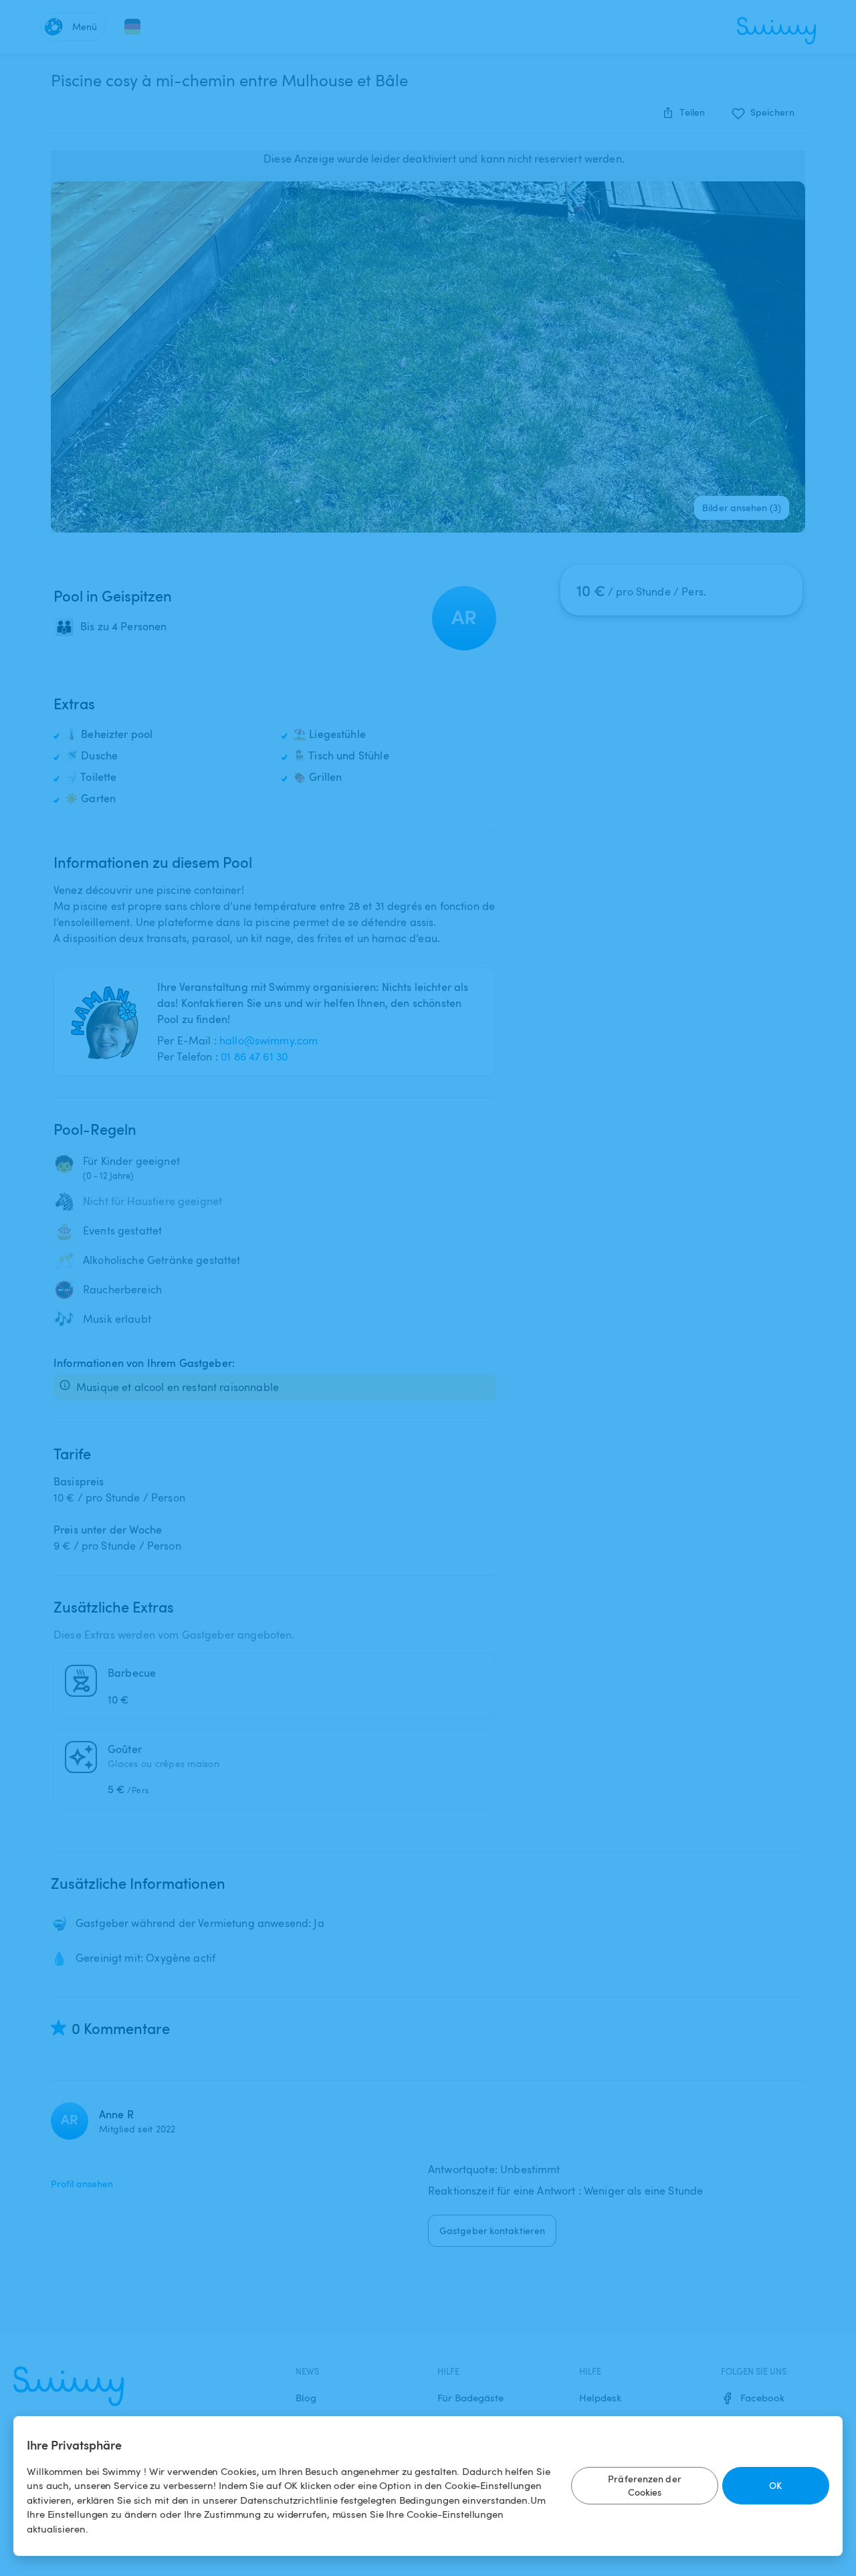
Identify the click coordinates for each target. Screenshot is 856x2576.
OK (775, 2485)
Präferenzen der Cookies (645, 2485)
